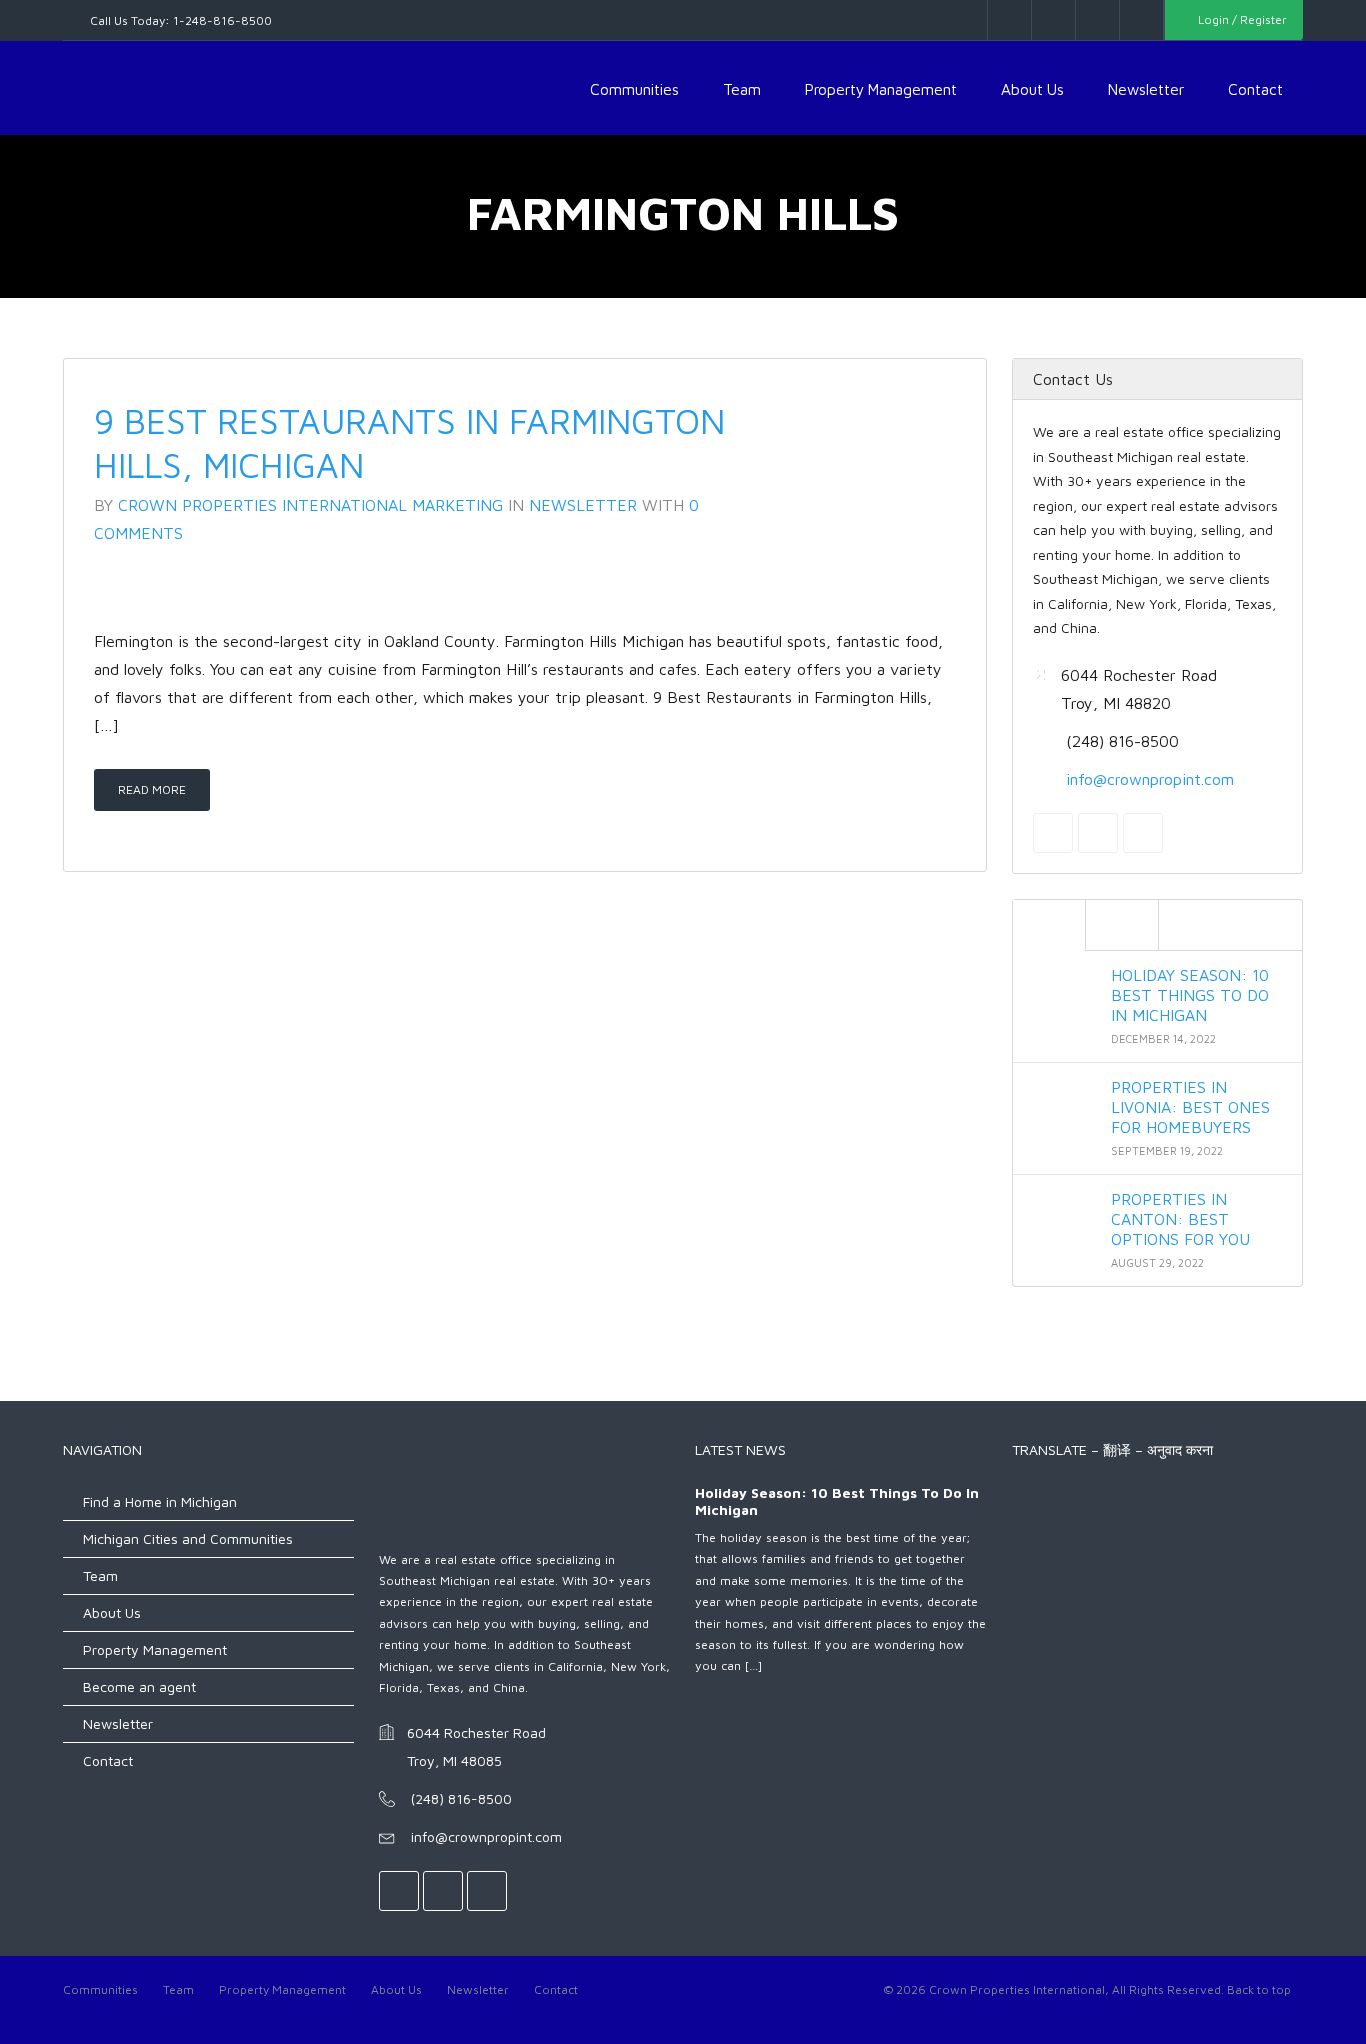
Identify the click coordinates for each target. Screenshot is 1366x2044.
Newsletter (1146, 89)
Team (742, 89)
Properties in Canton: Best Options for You (1180, 1218)
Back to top (1259, 1989)
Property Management (881, 89)
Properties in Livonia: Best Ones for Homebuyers (1190, 1106)
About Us (1032, 89)
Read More (152, 789)
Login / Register (1241, 19)
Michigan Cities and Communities (188, 1538)
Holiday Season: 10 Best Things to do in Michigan (1190, 994)
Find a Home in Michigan (160, 1501)
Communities (634, 89)
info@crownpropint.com (1150, 778)
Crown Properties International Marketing (310, 505)
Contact (1255, 89)
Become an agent (139, 1686)
